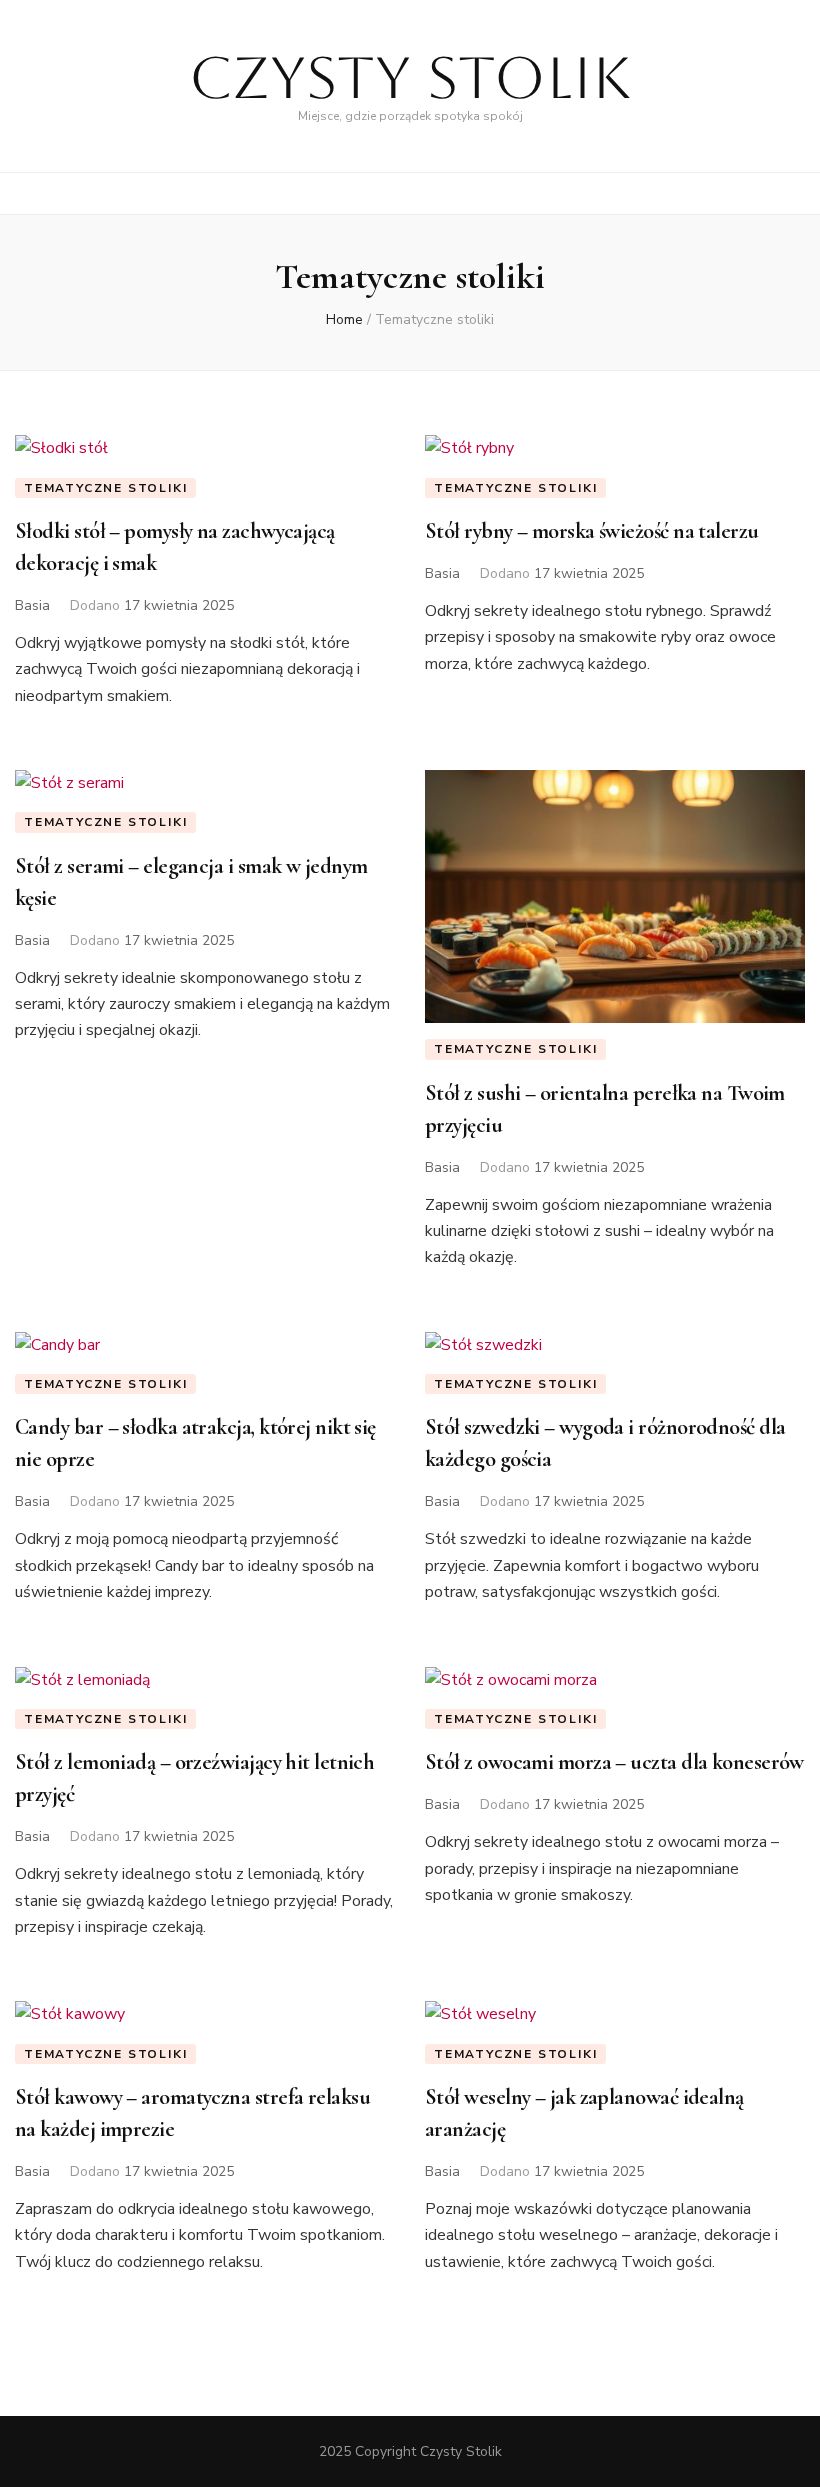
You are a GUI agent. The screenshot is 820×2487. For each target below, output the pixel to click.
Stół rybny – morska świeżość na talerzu (592, 531)
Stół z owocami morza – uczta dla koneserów (614, 1762)
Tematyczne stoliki (105, 488)
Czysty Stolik (410, 77)
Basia (32, 605)
